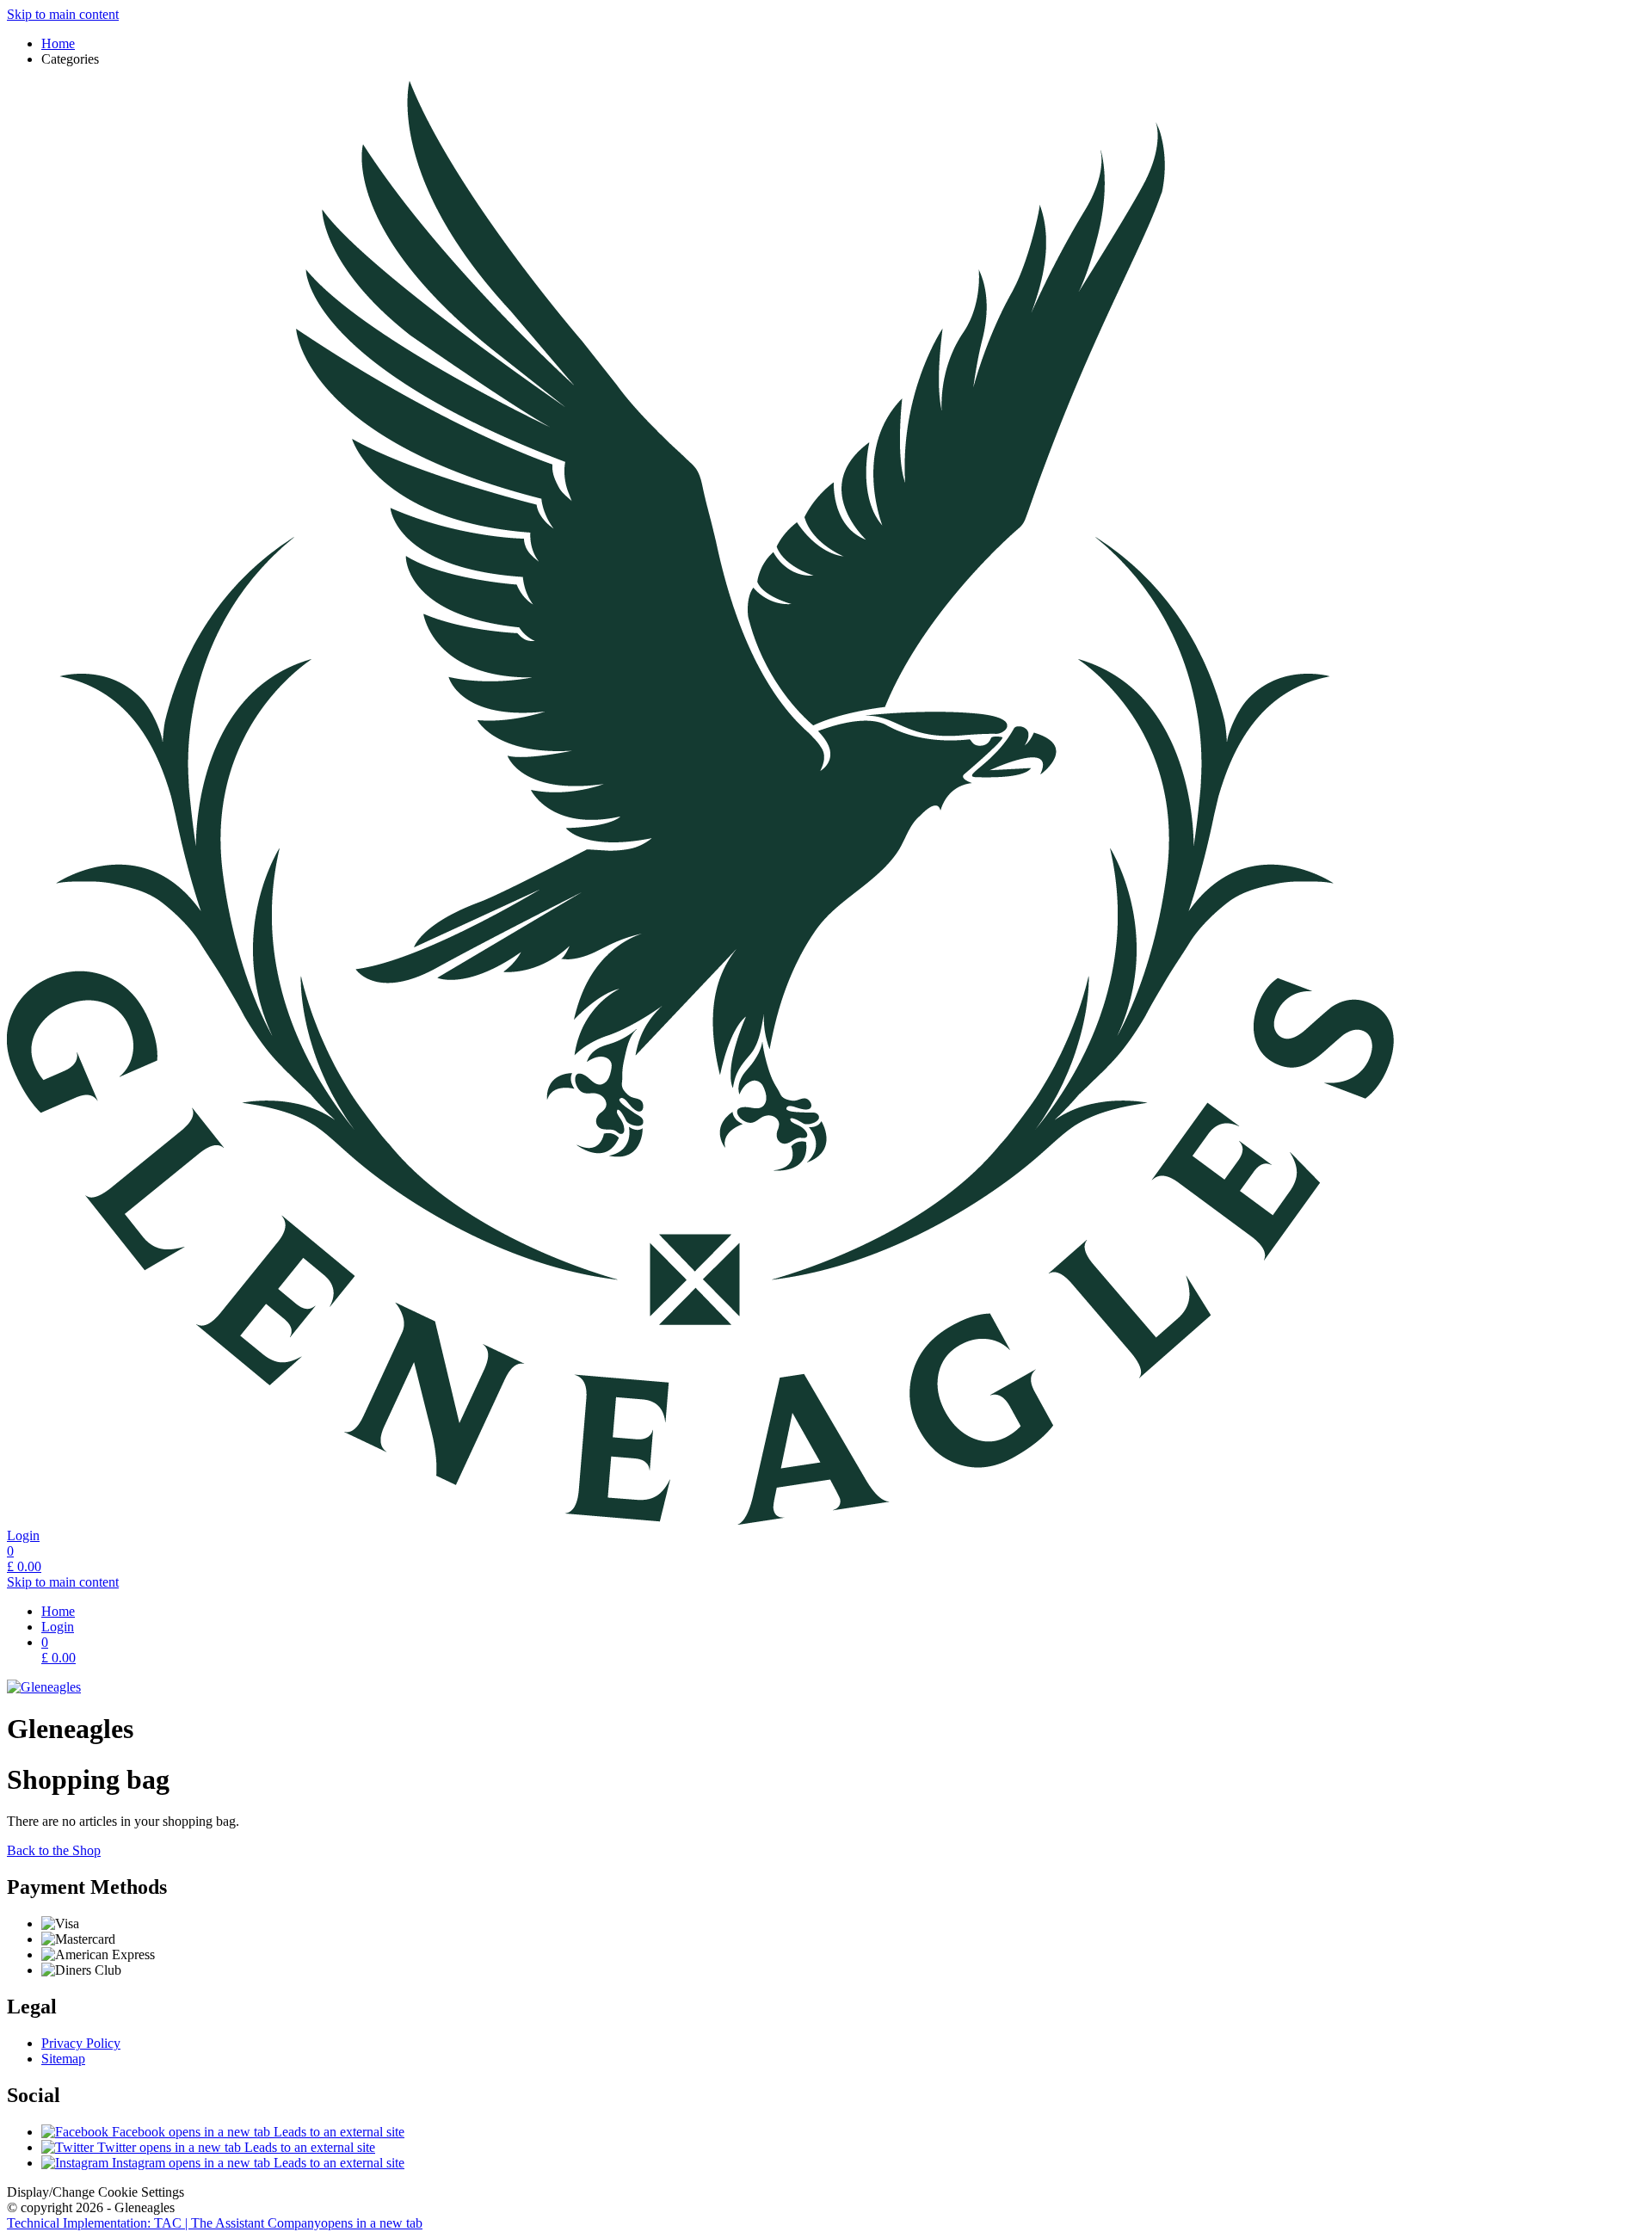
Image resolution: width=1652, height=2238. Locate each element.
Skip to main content (63, 14)
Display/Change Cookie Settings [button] (96, 2192)
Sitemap (63, 2059)
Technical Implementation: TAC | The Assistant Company (215, 2223)
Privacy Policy (81, 2043)
